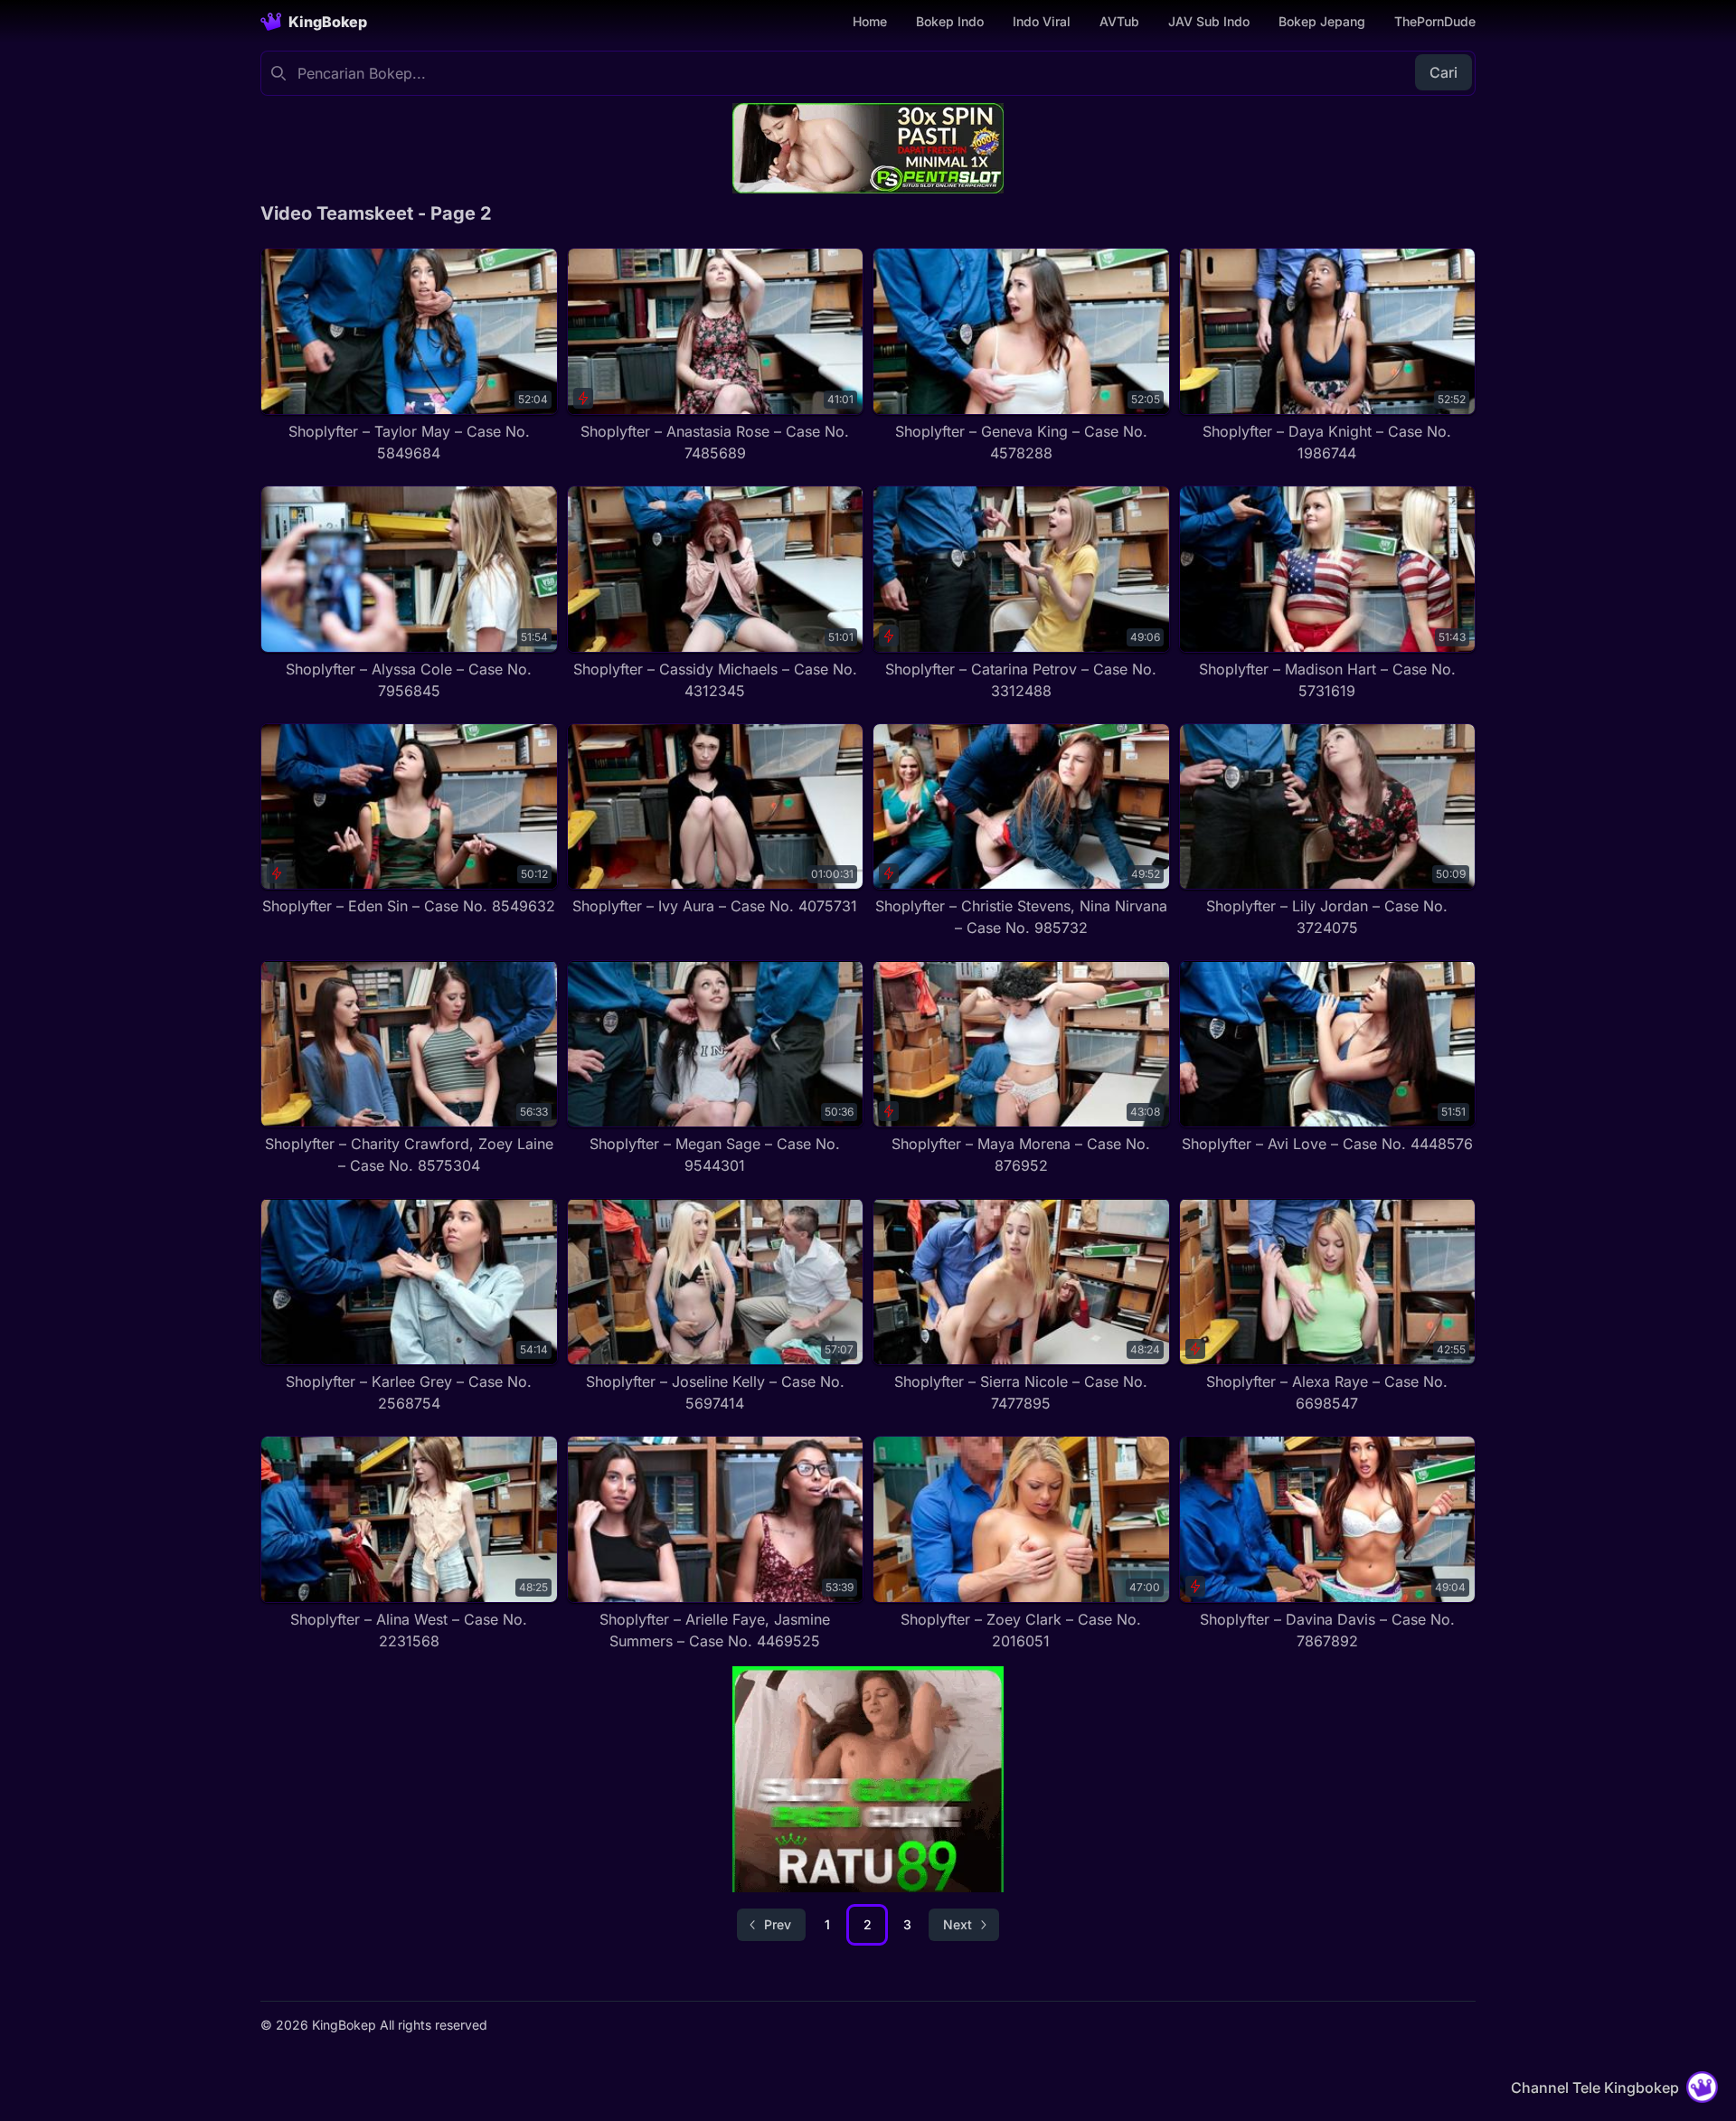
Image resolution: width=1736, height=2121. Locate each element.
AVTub (1119, 21)
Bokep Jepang (1322, 21)
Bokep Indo (950, 21)
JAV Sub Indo (1209, 21)
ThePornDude (1435, 21)
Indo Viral (1042, 21)
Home (870, 21)
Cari (1444, 72)
